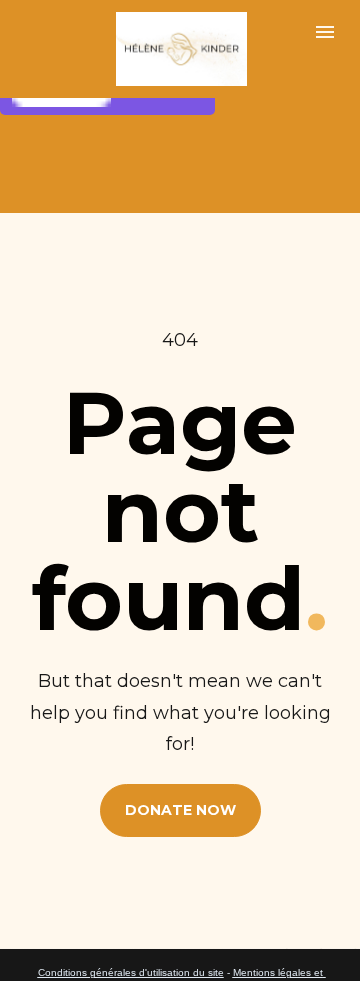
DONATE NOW (180, 810)
